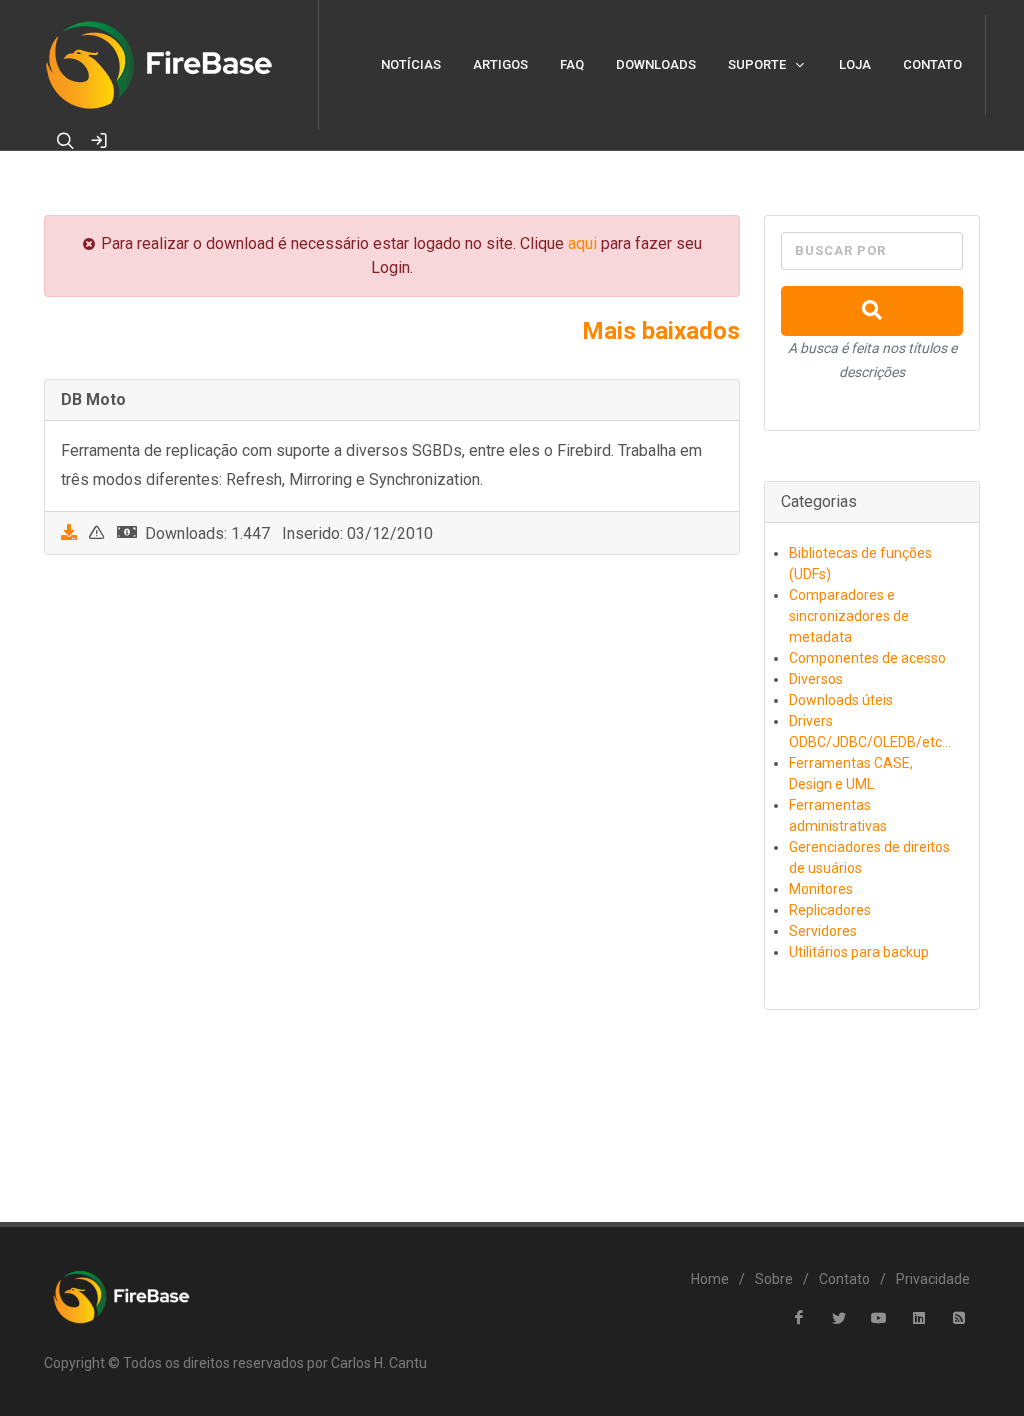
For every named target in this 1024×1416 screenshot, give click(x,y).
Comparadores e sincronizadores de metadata (849, 616)
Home (710, 1279)
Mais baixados (661, 331)
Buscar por (840, 250)
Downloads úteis (841, 700)
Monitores (821, 889)
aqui (582, 243)
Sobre (774, 1279)
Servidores (823, 931)
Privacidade (933, 1279)
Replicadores (830, 910)
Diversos (816, 679)
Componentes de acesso (867, 658)
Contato (844, 1279)
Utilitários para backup (859, 952)
